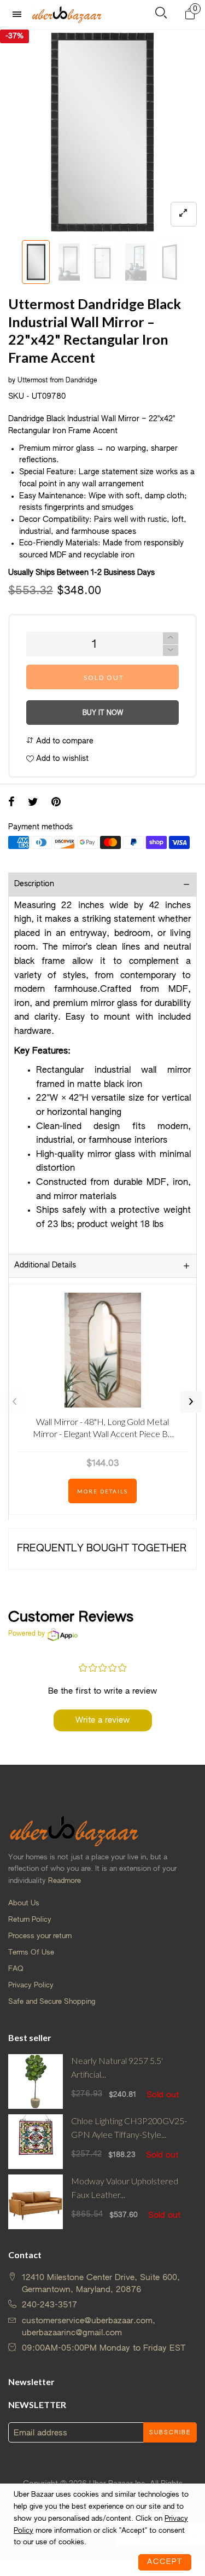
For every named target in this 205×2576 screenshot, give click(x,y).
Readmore (65, 1881)
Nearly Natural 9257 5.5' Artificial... (117, 2067)
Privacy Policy (31, 1985)
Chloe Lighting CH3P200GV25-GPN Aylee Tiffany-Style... (129, 2127)
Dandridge (81, 381)
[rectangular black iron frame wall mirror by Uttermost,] (69, 262)
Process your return (40, 1936)
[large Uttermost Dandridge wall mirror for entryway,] (169, 262)
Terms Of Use (31, 1953)
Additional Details (45, 1265)
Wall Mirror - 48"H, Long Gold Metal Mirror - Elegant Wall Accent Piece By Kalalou (102, 1430)
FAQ (16, 1969)
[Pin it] (56, 803)
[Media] (184, 214)
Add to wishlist (61, 759)
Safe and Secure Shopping (52, 2002)
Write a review (102, 1720)
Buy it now (103, 713)
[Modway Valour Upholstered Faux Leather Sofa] (36, 2202)
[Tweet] (33, 803)
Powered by (27, 1634)
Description (34, 884)
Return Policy (30, 1920)
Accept (165, 2562)
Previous (14, 1402)
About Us (24, 1903)
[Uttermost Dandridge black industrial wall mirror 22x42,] (102, 132)
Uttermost (33, 381)
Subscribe (170, 2433)
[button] (14, 262)
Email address (40, 2433)
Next (191, 1402)
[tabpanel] (102, 132)
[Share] (11, 803)
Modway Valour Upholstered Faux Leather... (125, 2188)
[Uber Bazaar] (67, 14)
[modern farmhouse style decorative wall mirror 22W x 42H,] (102, 262)
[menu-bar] (20, 14)
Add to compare (64, 741)
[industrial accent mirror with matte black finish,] (136, 262)
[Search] (161, 15)
